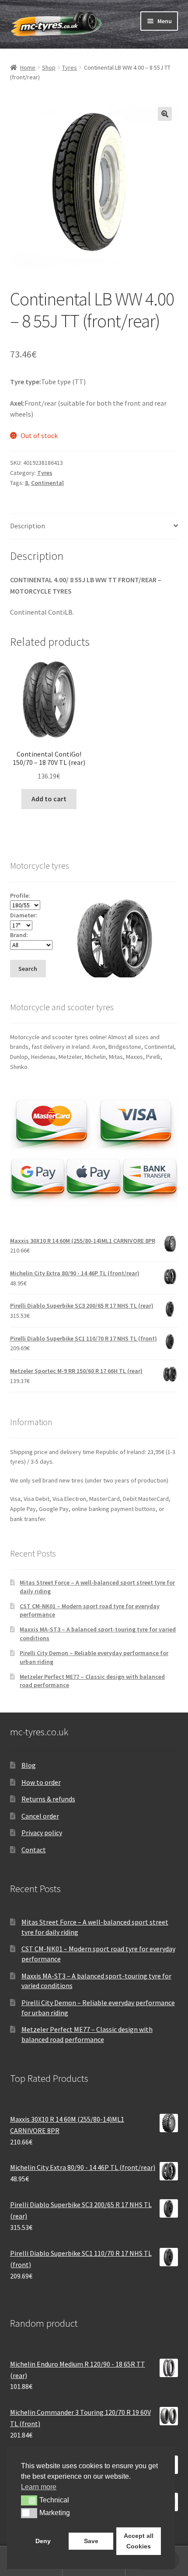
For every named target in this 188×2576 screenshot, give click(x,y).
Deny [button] (43, 2541)
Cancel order (40, 1816)
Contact (34, 1850)
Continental (47, 483)
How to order (41, 1782)
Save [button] (91, 2541)
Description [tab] (28, 526)
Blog (29, 1765)
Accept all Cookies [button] (139, 2541)
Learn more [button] (39, 2487)
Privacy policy (42, 1833)
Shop (49, 67)
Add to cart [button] (49, 799)
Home (28, 67)
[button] (165, 114)
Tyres (70, 67)
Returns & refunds (48, 1799)
